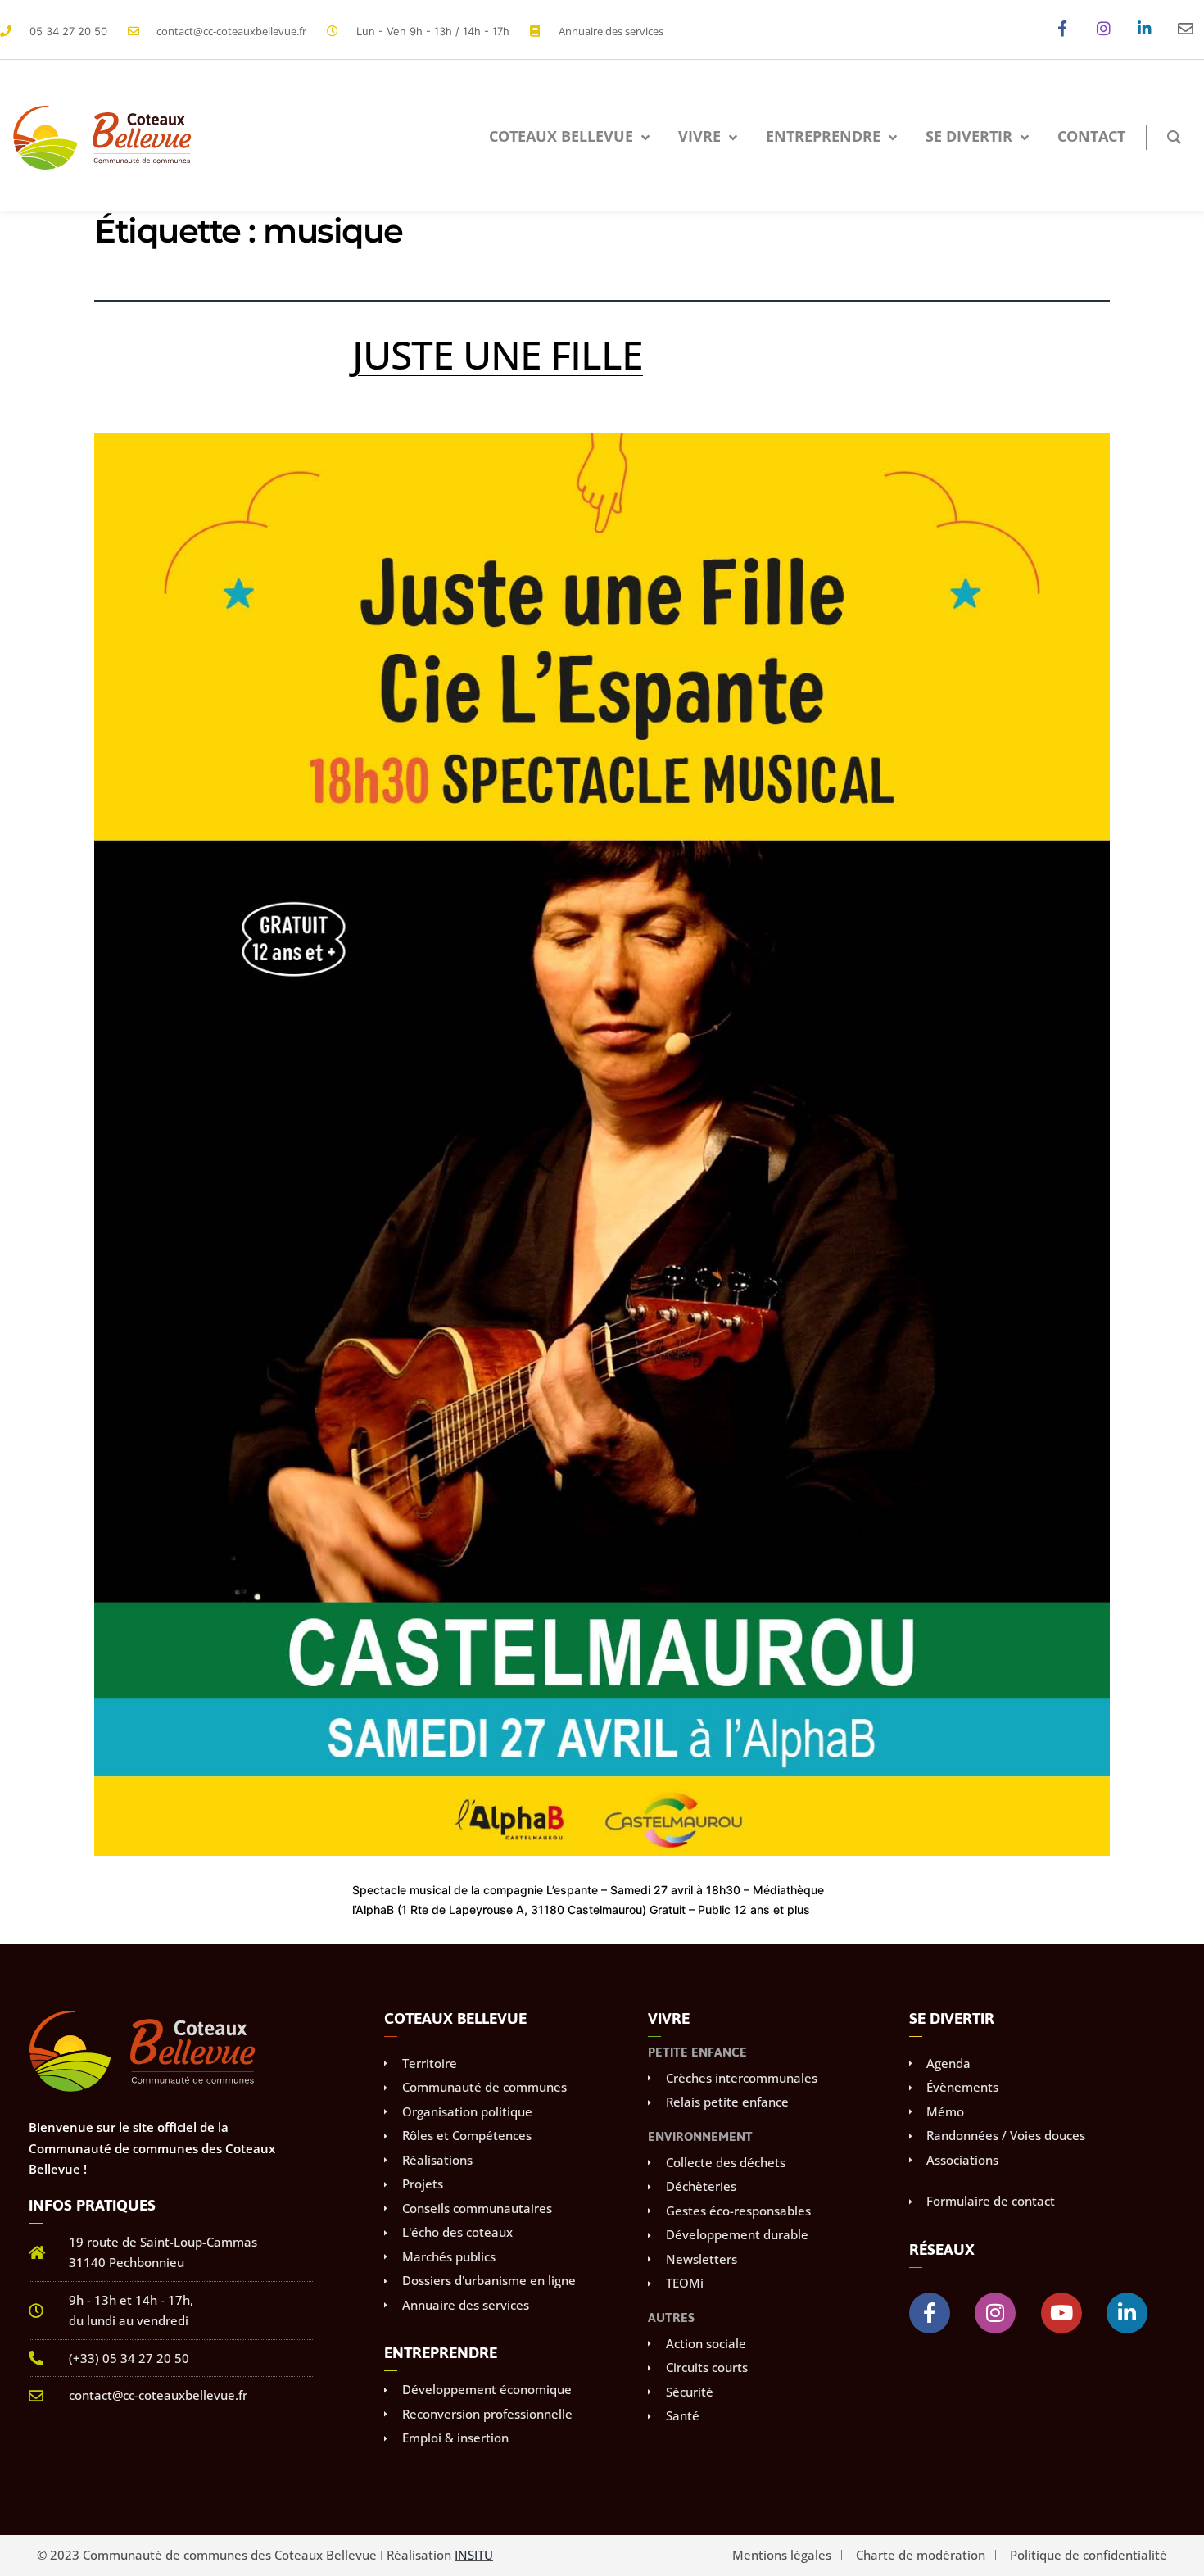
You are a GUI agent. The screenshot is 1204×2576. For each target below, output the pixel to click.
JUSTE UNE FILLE (498, 354)
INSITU (474, 2555)
